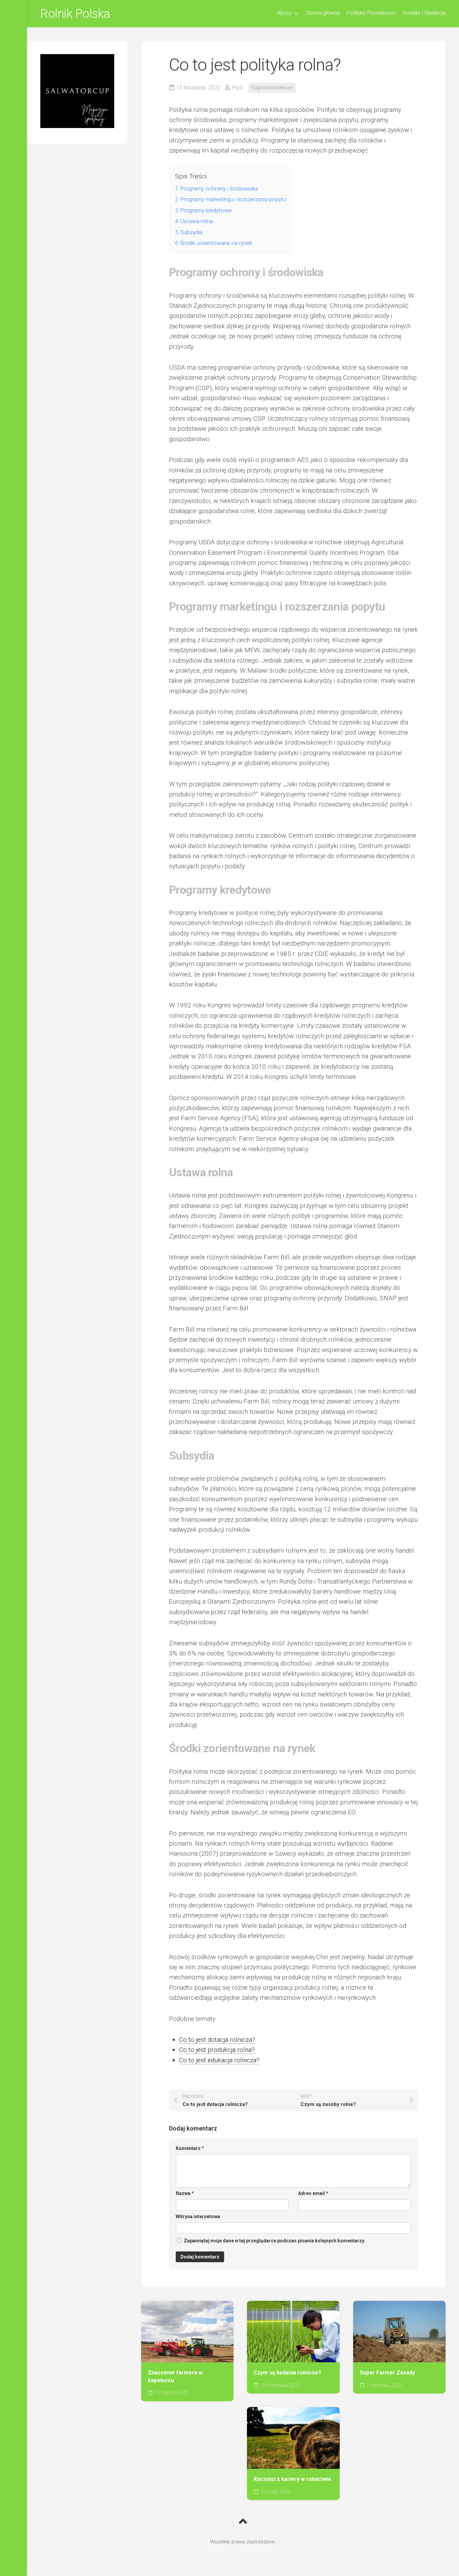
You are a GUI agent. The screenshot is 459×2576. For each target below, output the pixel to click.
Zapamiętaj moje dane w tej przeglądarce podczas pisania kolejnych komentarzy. (275, 2241)
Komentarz (190, 2148)
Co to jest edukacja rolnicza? (219, 2060)
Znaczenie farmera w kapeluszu (175, 2376)
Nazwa (185, 2193)
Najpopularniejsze (272, 88)
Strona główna (323, 13)
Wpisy (284, 13)
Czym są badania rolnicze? (287, 2373)
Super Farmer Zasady (387, 2373)
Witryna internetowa (198, 2216)
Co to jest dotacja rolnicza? (217, 2040)
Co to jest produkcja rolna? (217, 2050)
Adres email (313, 2193)
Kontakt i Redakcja (424, 13)
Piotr (238, 88)
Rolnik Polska (75, 14)
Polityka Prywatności (371, 13)
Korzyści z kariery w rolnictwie (293, 2479)
